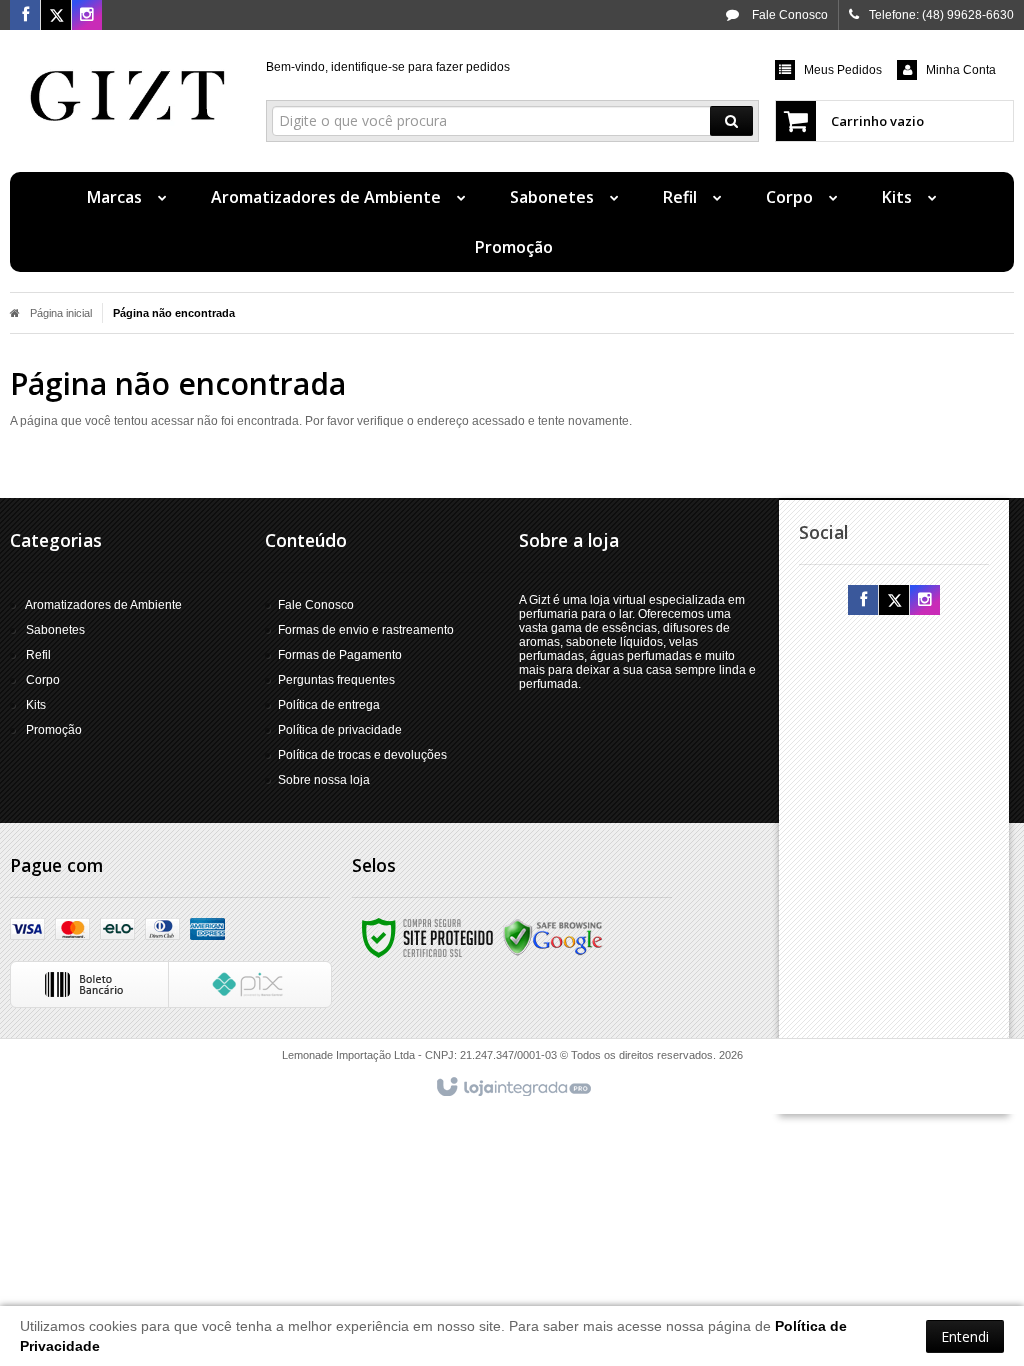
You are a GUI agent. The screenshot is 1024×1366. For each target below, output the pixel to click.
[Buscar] (731, 121)
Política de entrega (329, 705)
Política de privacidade (340, 730)
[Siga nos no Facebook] (25, 16)
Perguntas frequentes (336, 680)
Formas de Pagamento (340, 655)
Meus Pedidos (843, 70)
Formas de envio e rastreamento (366, 630)
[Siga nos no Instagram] (87, 16)
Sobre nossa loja (324, 780)
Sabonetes (55, 630)
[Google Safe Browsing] (553, 937)
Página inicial (61, 313)
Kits (36, 705)
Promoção (54, 730)
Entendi (965, 1336)
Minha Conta (961, 70)
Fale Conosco (788, 15)
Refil (38, 655)
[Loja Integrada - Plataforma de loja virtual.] (512, 1088)
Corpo (43, 680)
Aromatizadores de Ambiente (103, 605)
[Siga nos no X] (56, 16)
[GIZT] (127, 96)
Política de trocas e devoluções (362, 755)
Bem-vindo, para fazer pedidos (388, 67)
